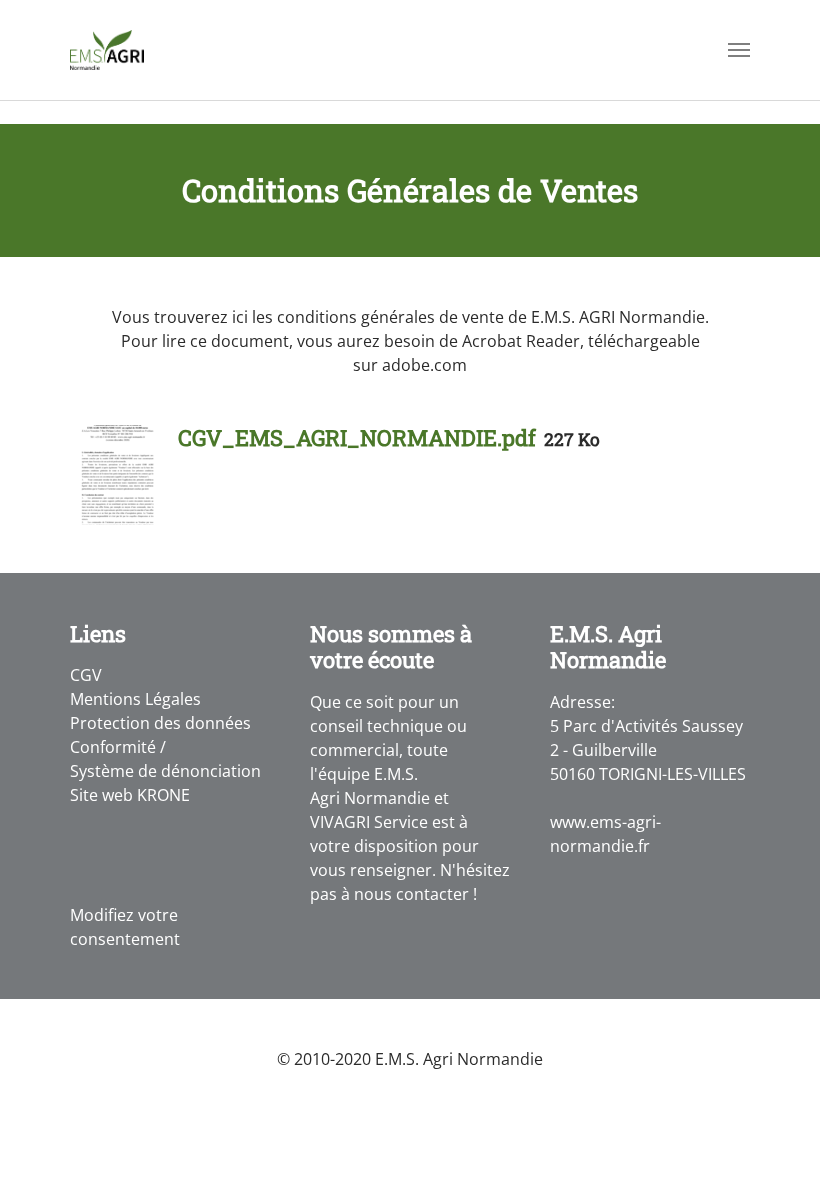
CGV (86, 675)
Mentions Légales (135, 699)
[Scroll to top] (776, 1136)
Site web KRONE (130, 795)
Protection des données (160, 723)
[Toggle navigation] (739, 50)
